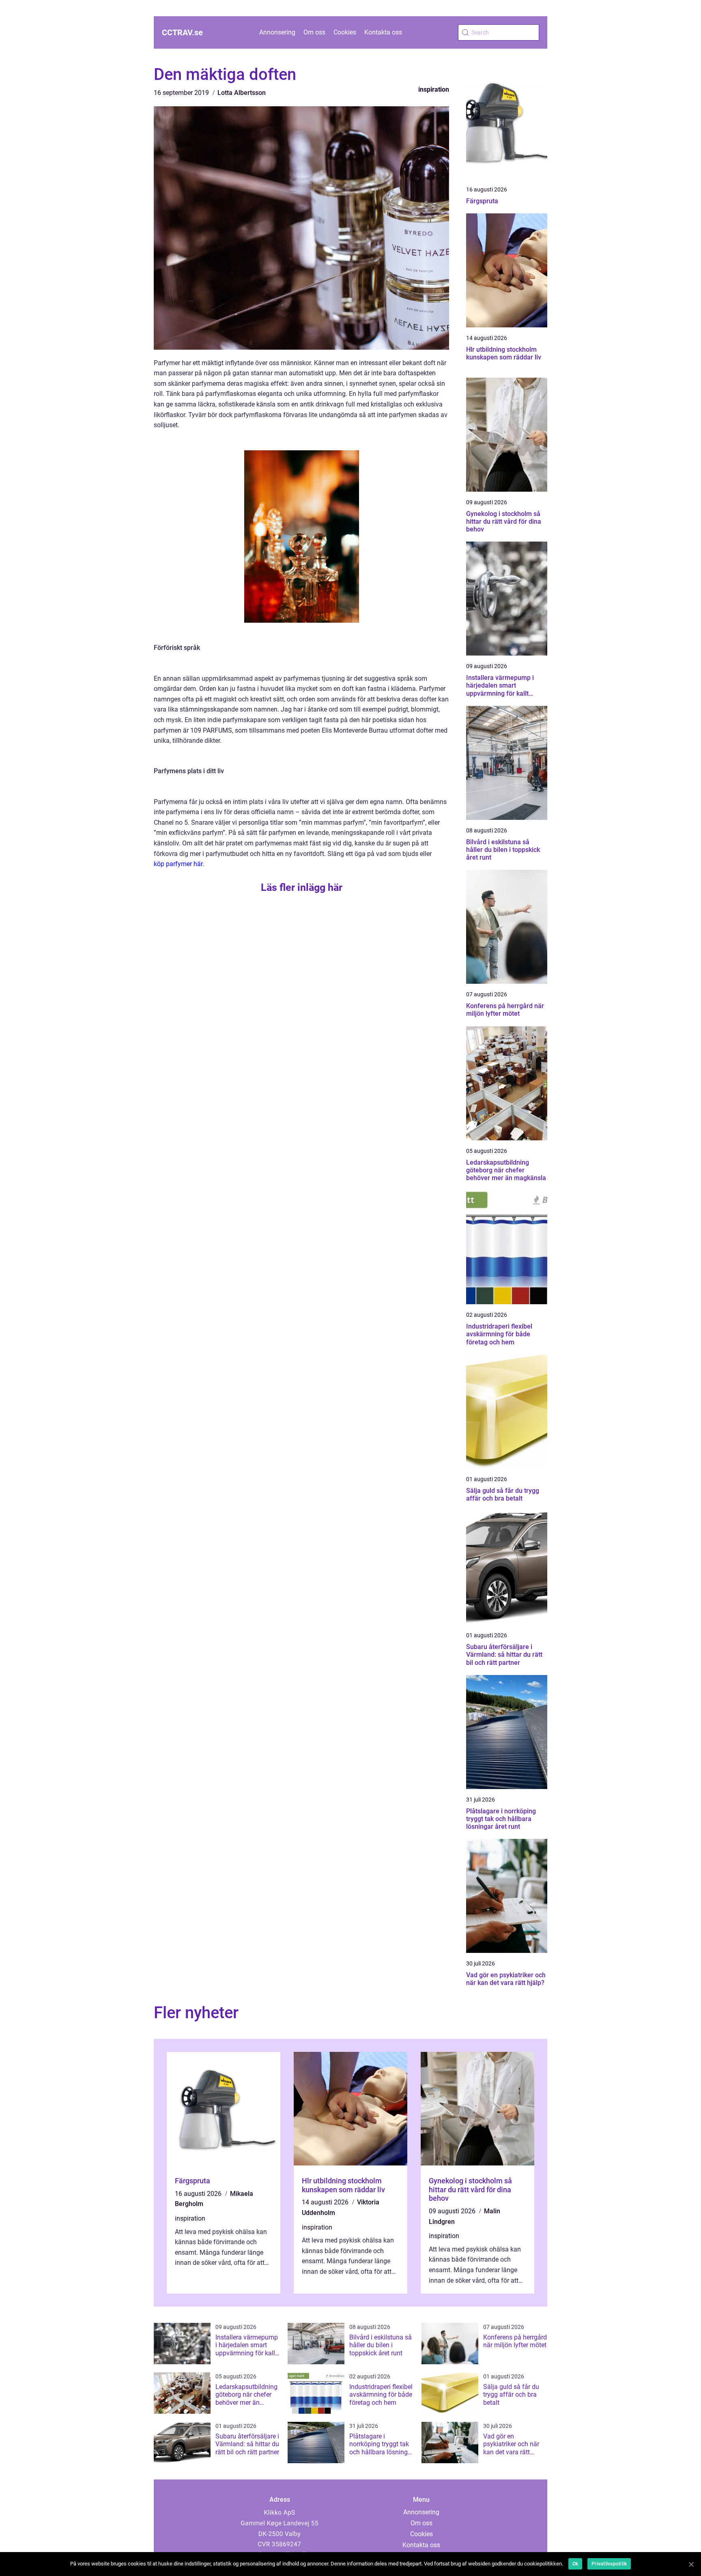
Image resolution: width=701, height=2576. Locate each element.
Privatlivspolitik (609, 2564)
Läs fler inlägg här (302, 887)
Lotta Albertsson (242, 93)
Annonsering (277, 32)
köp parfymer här (178, 864)
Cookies (345, 32)
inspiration (434, 89)
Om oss (314, 32)
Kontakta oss (383, 32)
